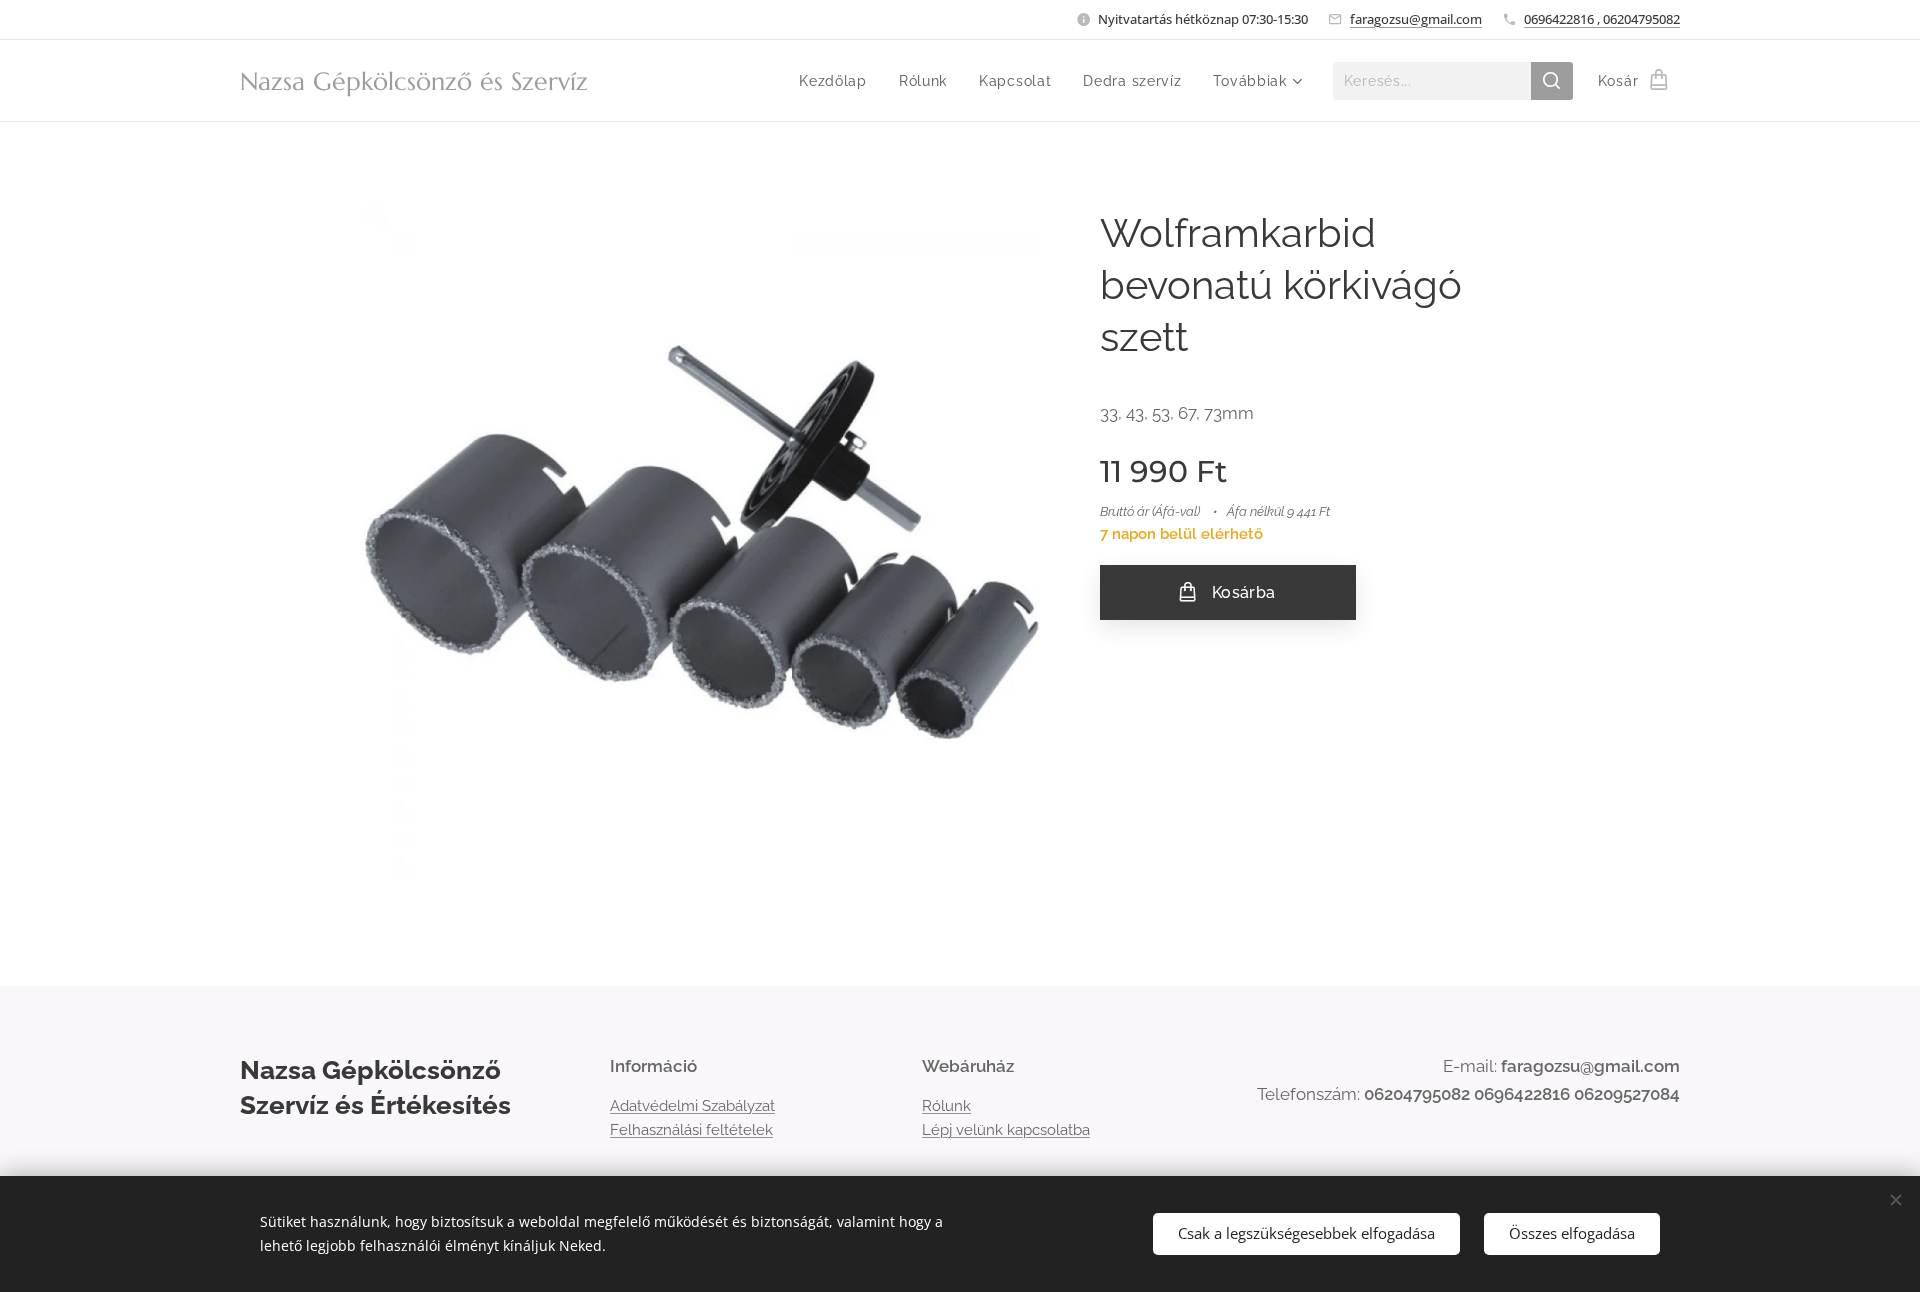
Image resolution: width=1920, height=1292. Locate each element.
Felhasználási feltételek (691, 1130)
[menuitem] (838, 81)
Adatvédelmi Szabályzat (692, 1106)
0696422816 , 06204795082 (1602, 19)
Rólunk (946, 1106)
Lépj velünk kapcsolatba (1006, 1130)
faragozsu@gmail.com (1416, 19)
